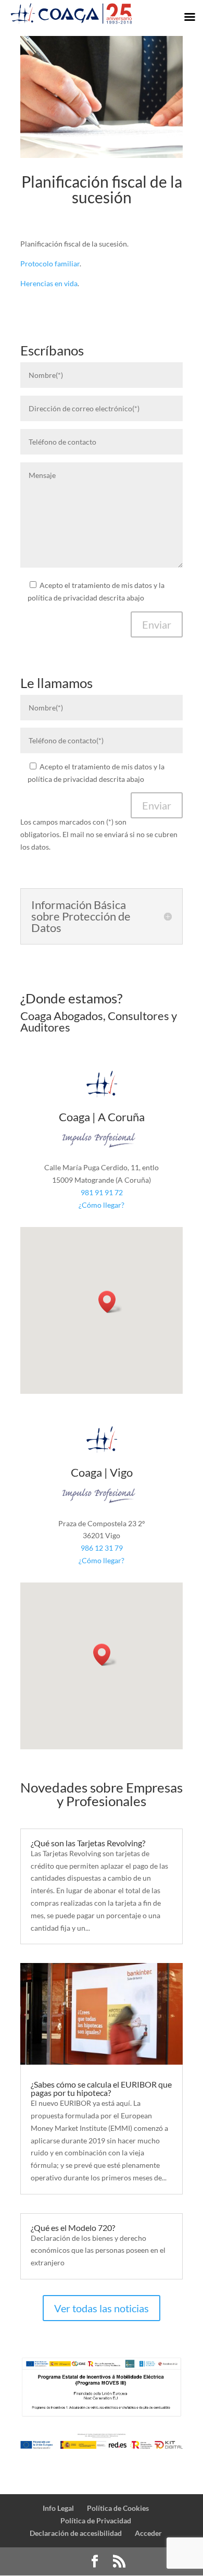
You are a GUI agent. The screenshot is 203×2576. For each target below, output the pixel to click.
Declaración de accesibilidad (76, 2533)
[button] (110, 1302)
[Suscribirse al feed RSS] (119, 2562)
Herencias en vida (49, 283)
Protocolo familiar (50, 263)
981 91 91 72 (102, 1192)
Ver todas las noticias (102, 2308)
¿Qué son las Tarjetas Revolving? (88, 1843)
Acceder (148, 2533)
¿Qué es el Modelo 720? (73, 2228)
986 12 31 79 (102, 1548)
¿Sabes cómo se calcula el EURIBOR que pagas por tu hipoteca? (101, 2088)
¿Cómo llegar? (102, 1205)
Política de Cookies (118, 2508)
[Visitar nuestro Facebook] (95, 2562)
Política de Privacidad (96, 2520)
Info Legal (58, 2508)
